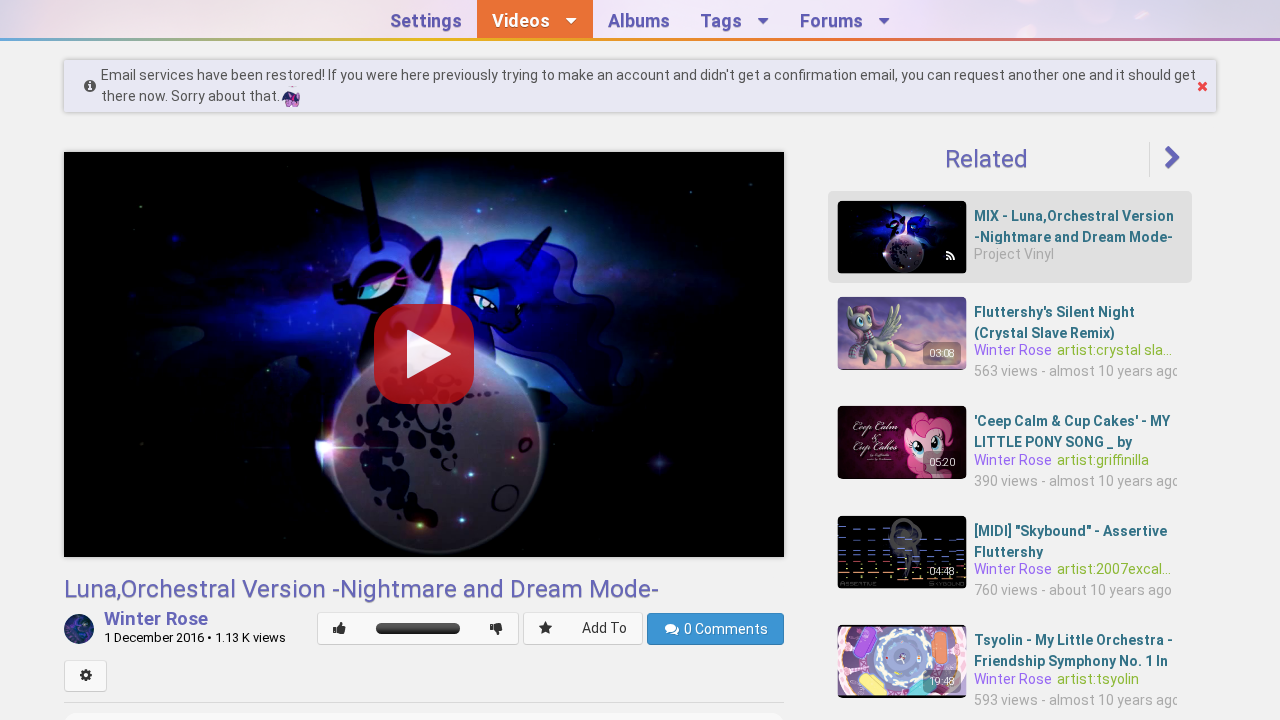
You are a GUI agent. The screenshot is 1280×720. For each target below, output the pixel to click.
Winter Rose (156, 620)
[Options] (85, 676)
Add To (604, 628)
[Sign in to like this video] (339, 628)
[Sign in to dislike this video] (496, 628)
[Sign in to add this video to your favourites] (545, 628)
